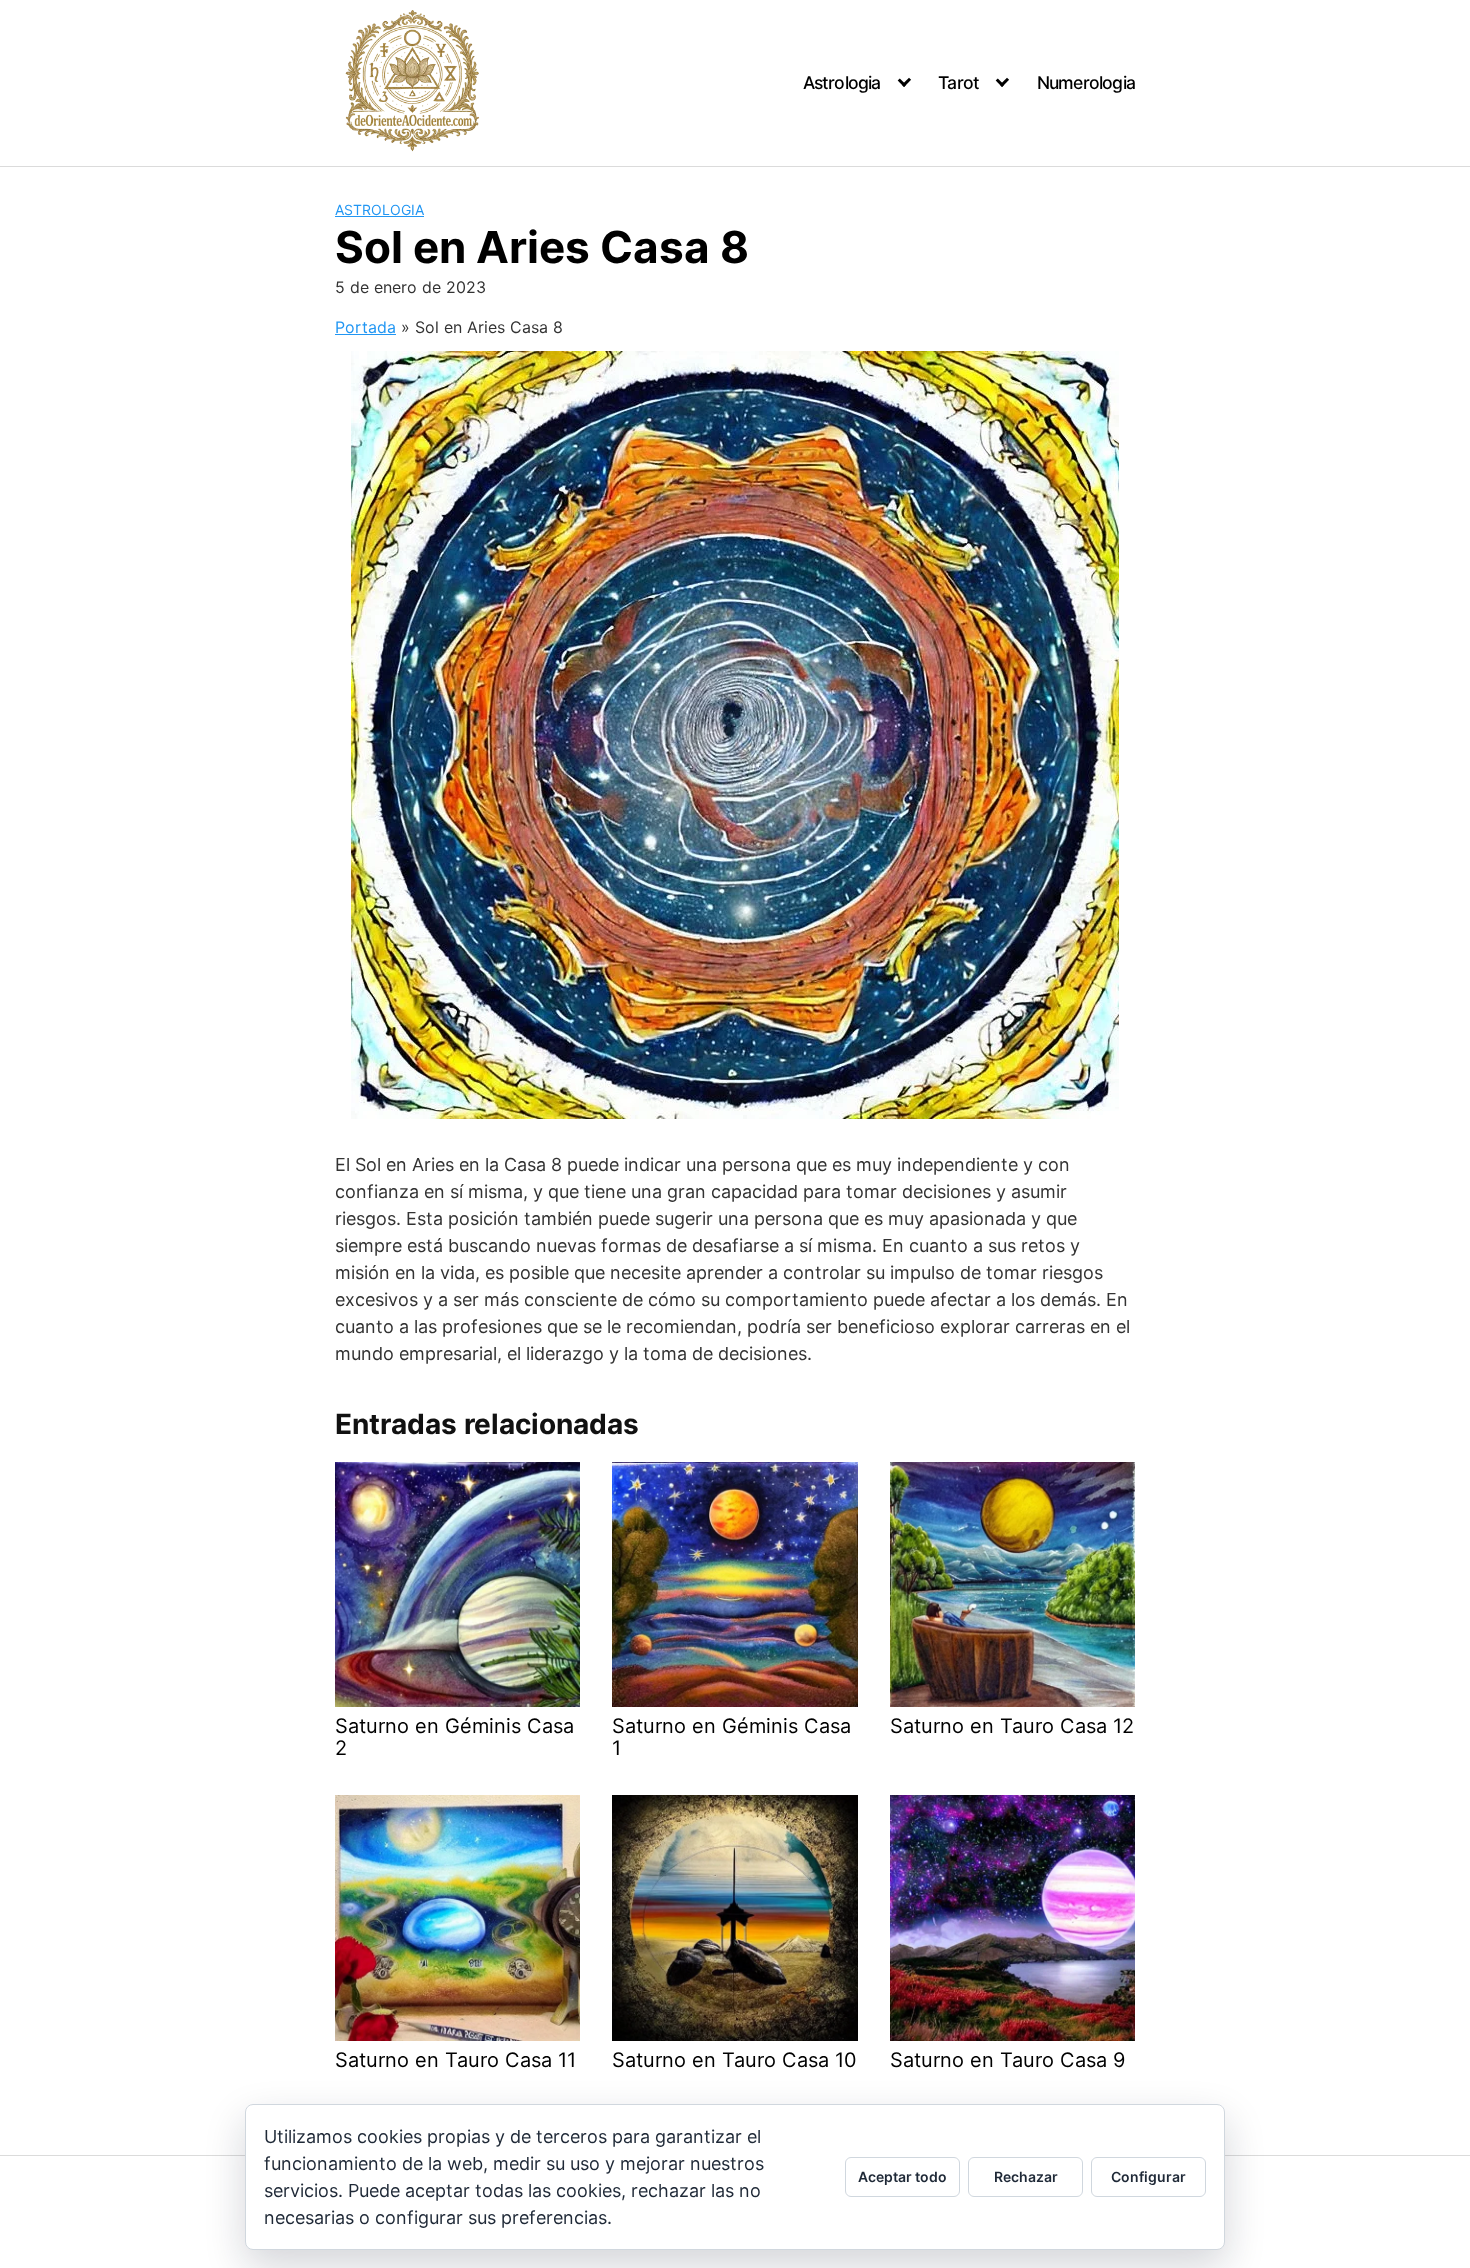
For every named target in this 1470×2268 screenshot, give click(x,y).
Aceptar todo (902, 2176)
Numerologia (1086, 82)
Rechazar (1026, 2176)
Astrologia (842, 82)
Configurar (1148, 2176)
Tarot (958, 82)
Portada (365, 327)
